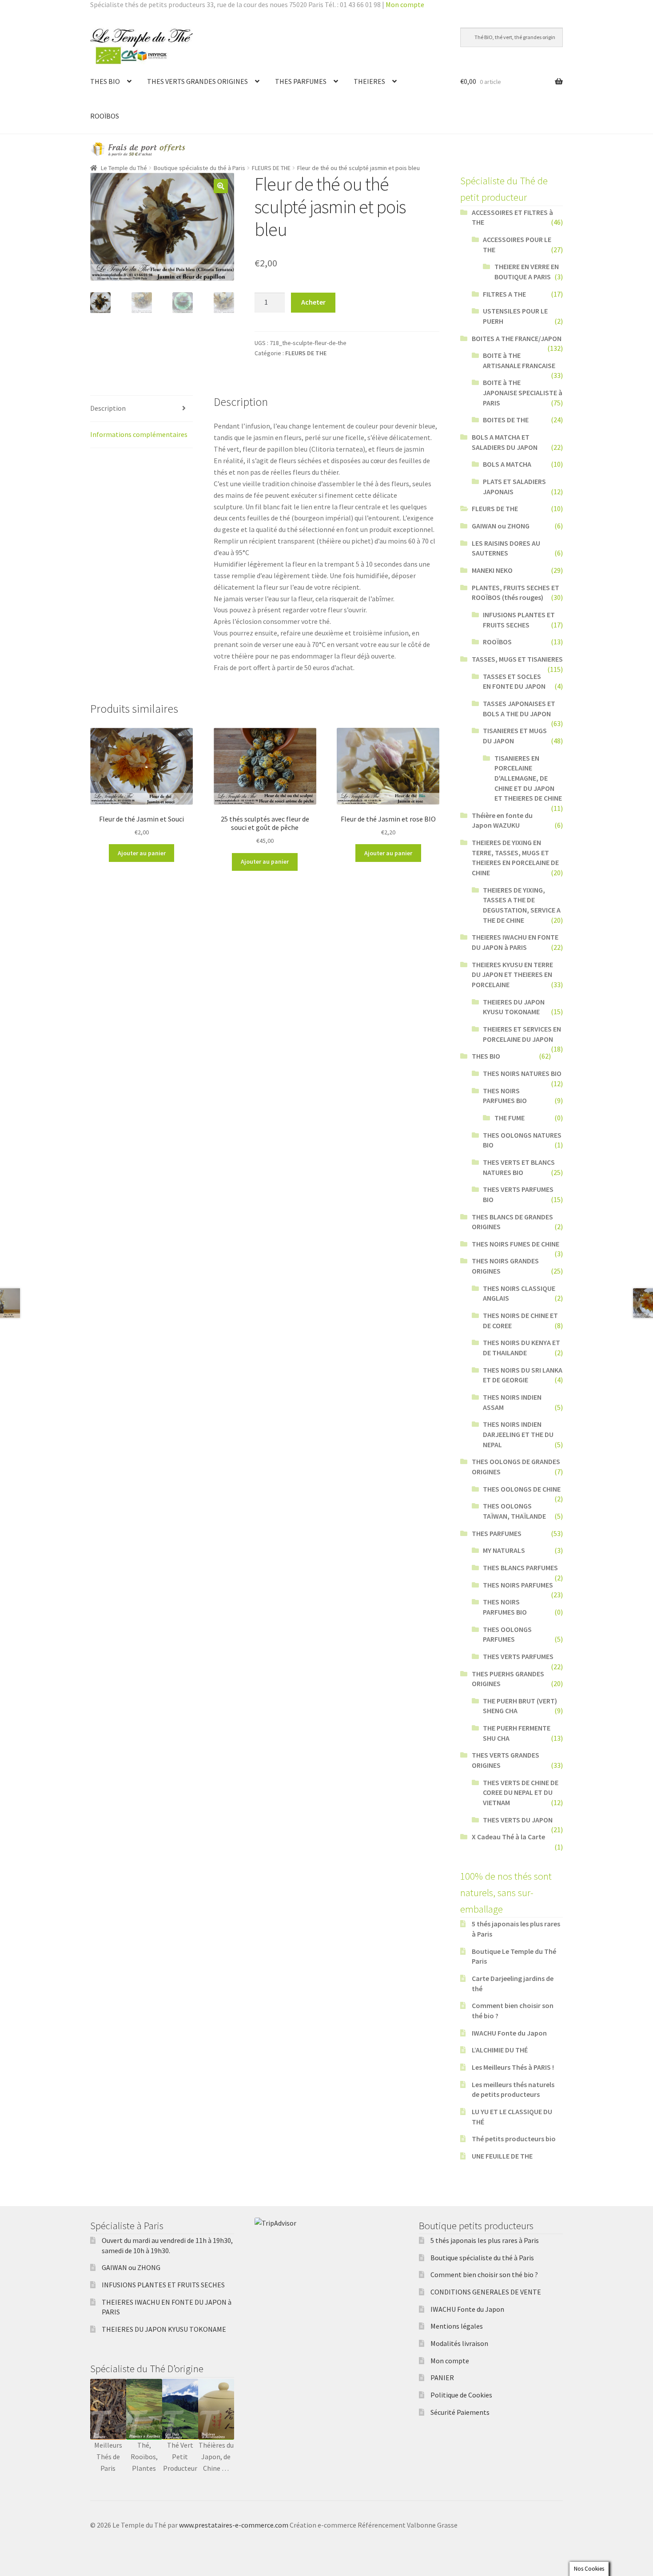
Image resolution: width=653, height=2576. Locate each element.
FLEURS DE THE (271, 168)
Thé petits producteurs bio (514, 2139)
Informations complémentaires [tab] (139, 434)
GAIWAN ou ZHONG (501, 526)
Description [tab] (108, 408)
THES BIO (105, 81)
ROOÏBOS (105, 116)
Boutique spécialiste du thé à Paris (199, 168)
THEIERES (369, 81)
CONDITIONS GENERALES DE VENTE (486, 2292)
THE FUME (510, 1118)
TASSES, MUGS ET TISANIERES (517, 659)
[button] (221, 186)
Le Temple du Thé (124, 168)
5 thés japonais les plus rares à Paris (485, 2240)
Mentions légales (457, 2326)
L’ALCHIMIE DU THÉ (500, 2050)
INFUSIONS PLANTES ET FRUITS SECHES (163, 2285)
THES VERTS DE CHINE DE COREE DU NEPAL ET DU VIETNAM (521, 1792)
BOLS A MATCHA (507, 464)
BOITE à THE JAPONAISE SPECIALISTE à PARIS (523, 392)
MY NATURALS (504, 1550)
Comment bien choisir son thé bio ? (484, 2274)
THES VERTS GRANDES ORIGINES (197, 81)
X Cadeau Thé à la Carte (508, 1837)
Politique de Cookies (461, 2395)
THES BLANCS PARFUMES (520, 1568)
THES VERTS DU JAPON (518, 1820)
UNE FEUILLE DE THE (502, 2156)
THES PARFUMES (301, 81)
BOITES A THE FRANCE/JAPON (517, 338)
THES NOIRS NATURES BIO (522, 1073)
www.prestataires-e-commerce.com (234, 2525)
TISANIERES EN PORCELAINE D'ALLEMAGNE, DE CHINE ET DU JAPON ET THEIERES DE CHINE (528, 778)
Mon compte (405, 4)
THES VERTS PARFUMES (518, 1656)
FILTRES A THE (504, 294)
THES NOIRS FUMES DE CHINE (516, 1244)
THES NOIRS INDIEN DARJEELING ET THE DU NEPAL (518, 1434)
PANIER (442, 2378)
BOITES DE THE (506, 420)
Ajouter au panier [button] (142, 853)
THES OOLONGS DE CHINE (522, 1489)
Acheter (313, 302)
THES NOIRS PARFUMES (518, 1585)
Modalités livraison (459, 2343)
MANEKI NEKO (492, 570)
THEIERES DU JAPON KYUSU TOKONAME (164, 2329)
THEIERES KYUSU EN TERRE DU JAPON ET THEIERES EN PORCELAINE (512, 974)
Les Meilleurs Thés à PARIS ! (513, 2067)
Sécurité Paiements (460, 2412)
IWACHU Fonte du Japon (509, 2033)
